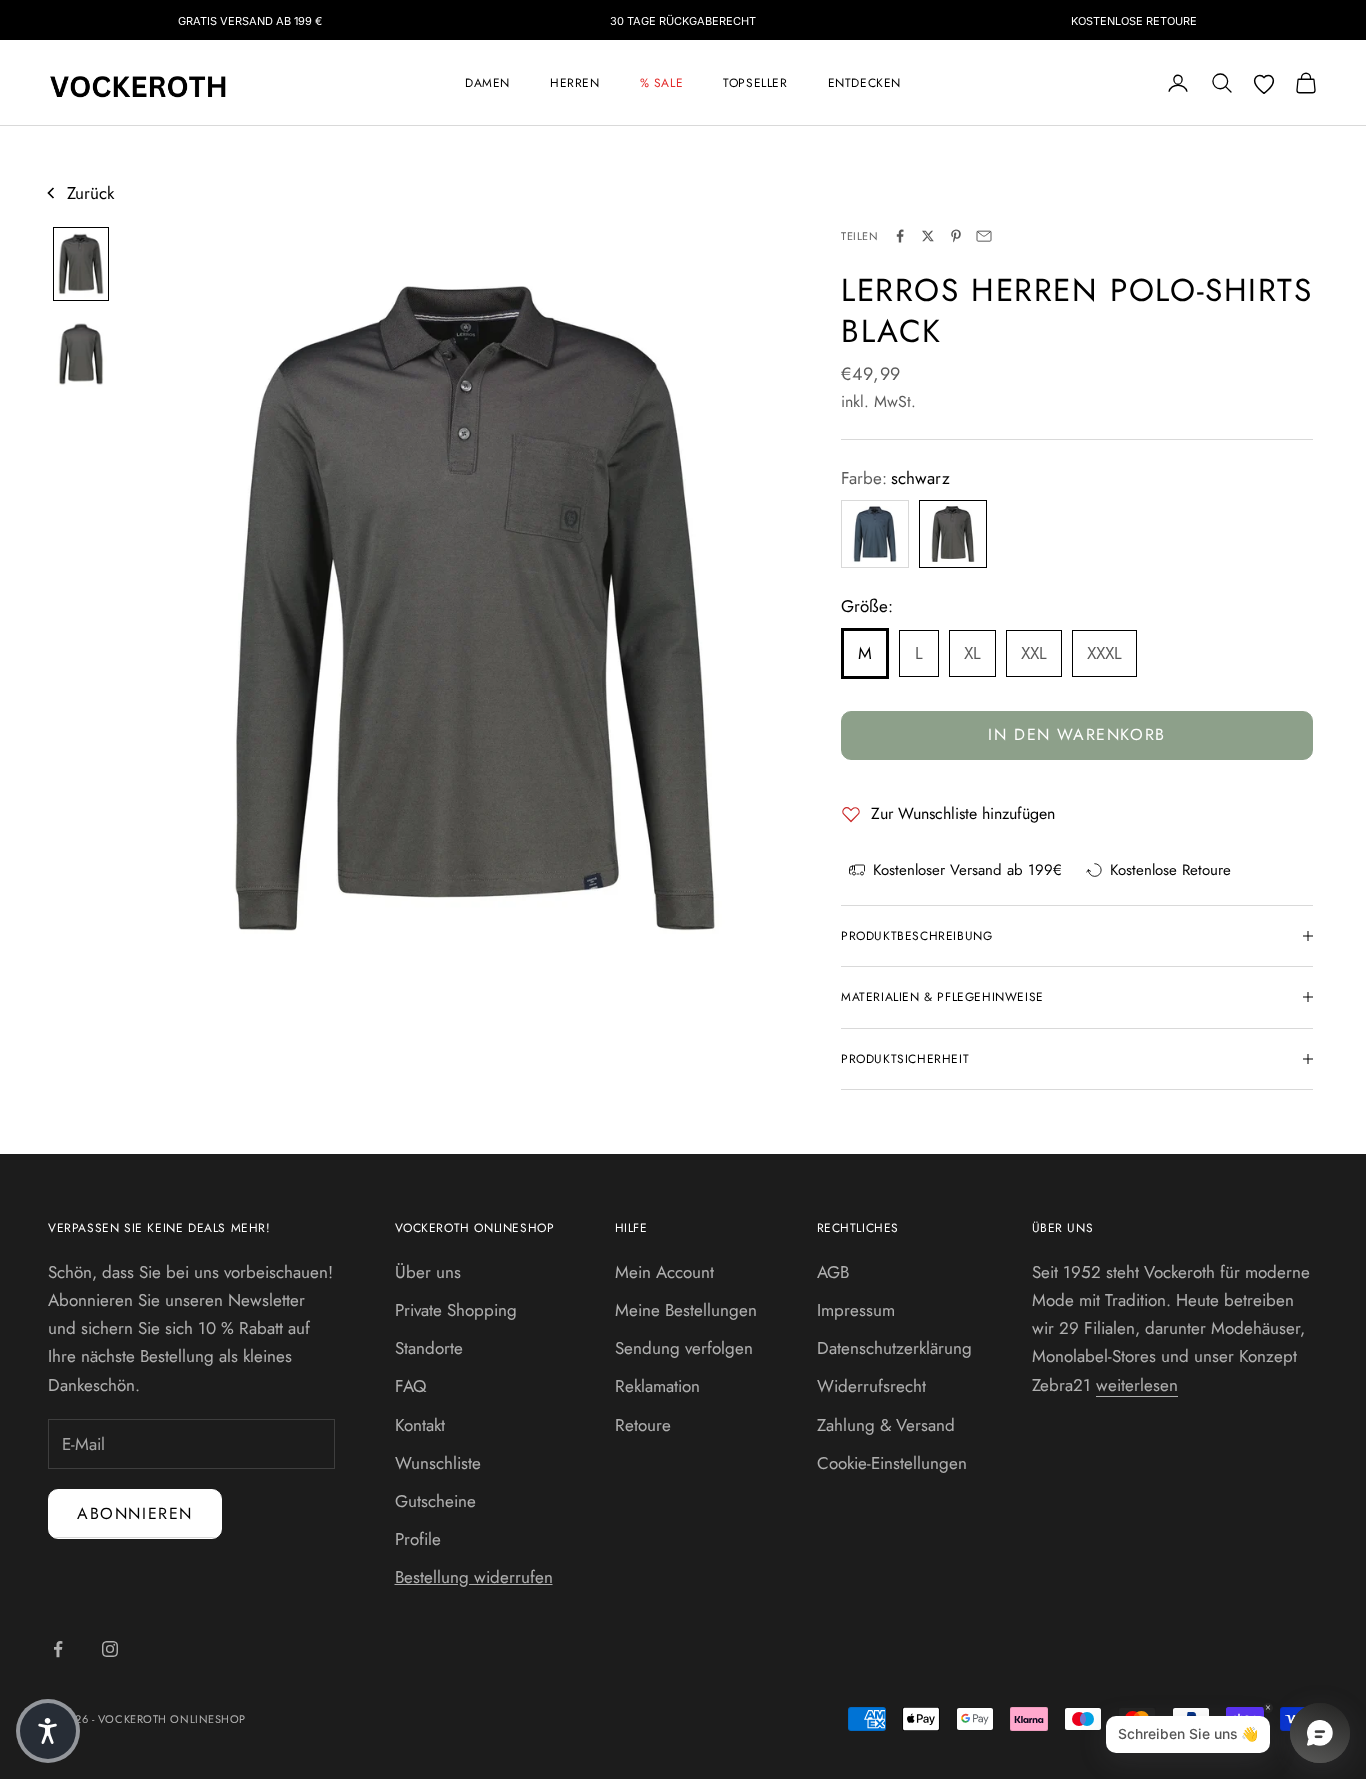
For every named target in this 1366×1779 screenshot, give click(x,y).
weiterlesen (1137, 1385)
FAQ (410, 1386)
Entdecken (864, 83)
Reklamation (657, 1386)
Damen (487, 83)
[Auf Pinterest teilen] (956, 236)
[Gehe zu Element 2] (81, 354)
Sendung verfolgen (684, 1348)
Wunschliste (438, 1463)
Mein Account (664, 1272)
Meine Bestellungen (686, 1310)
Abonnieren (135, 1513)
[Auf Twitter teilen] (928, 236)
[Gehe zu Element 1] (81, 264)
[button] (48, 1731)
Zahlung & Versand (886, 1425)
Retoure (643, 1425)
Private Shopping (456, 1310)
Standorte (429, 1348)
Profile (418, 1539)
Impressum (856, 1310)
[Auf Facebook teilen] (900, 236)
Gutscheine (435, 1501)
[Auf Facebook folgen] (58, 1649)
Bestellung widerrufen (474, 1577)
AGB (833, 1272)
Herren (575, 83)
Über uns (428, 1272)
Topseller (755, 83)
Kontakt (420, 1425)
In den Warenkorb (1077, 734)
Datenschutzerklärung (894, 1348)
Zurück (90, 193)
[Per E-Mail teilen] (984, 236)
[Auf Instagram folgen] (110, 1649)
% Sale (662, 83)
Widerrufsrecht (871, 1386)
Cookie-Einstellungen (892, 1463)
